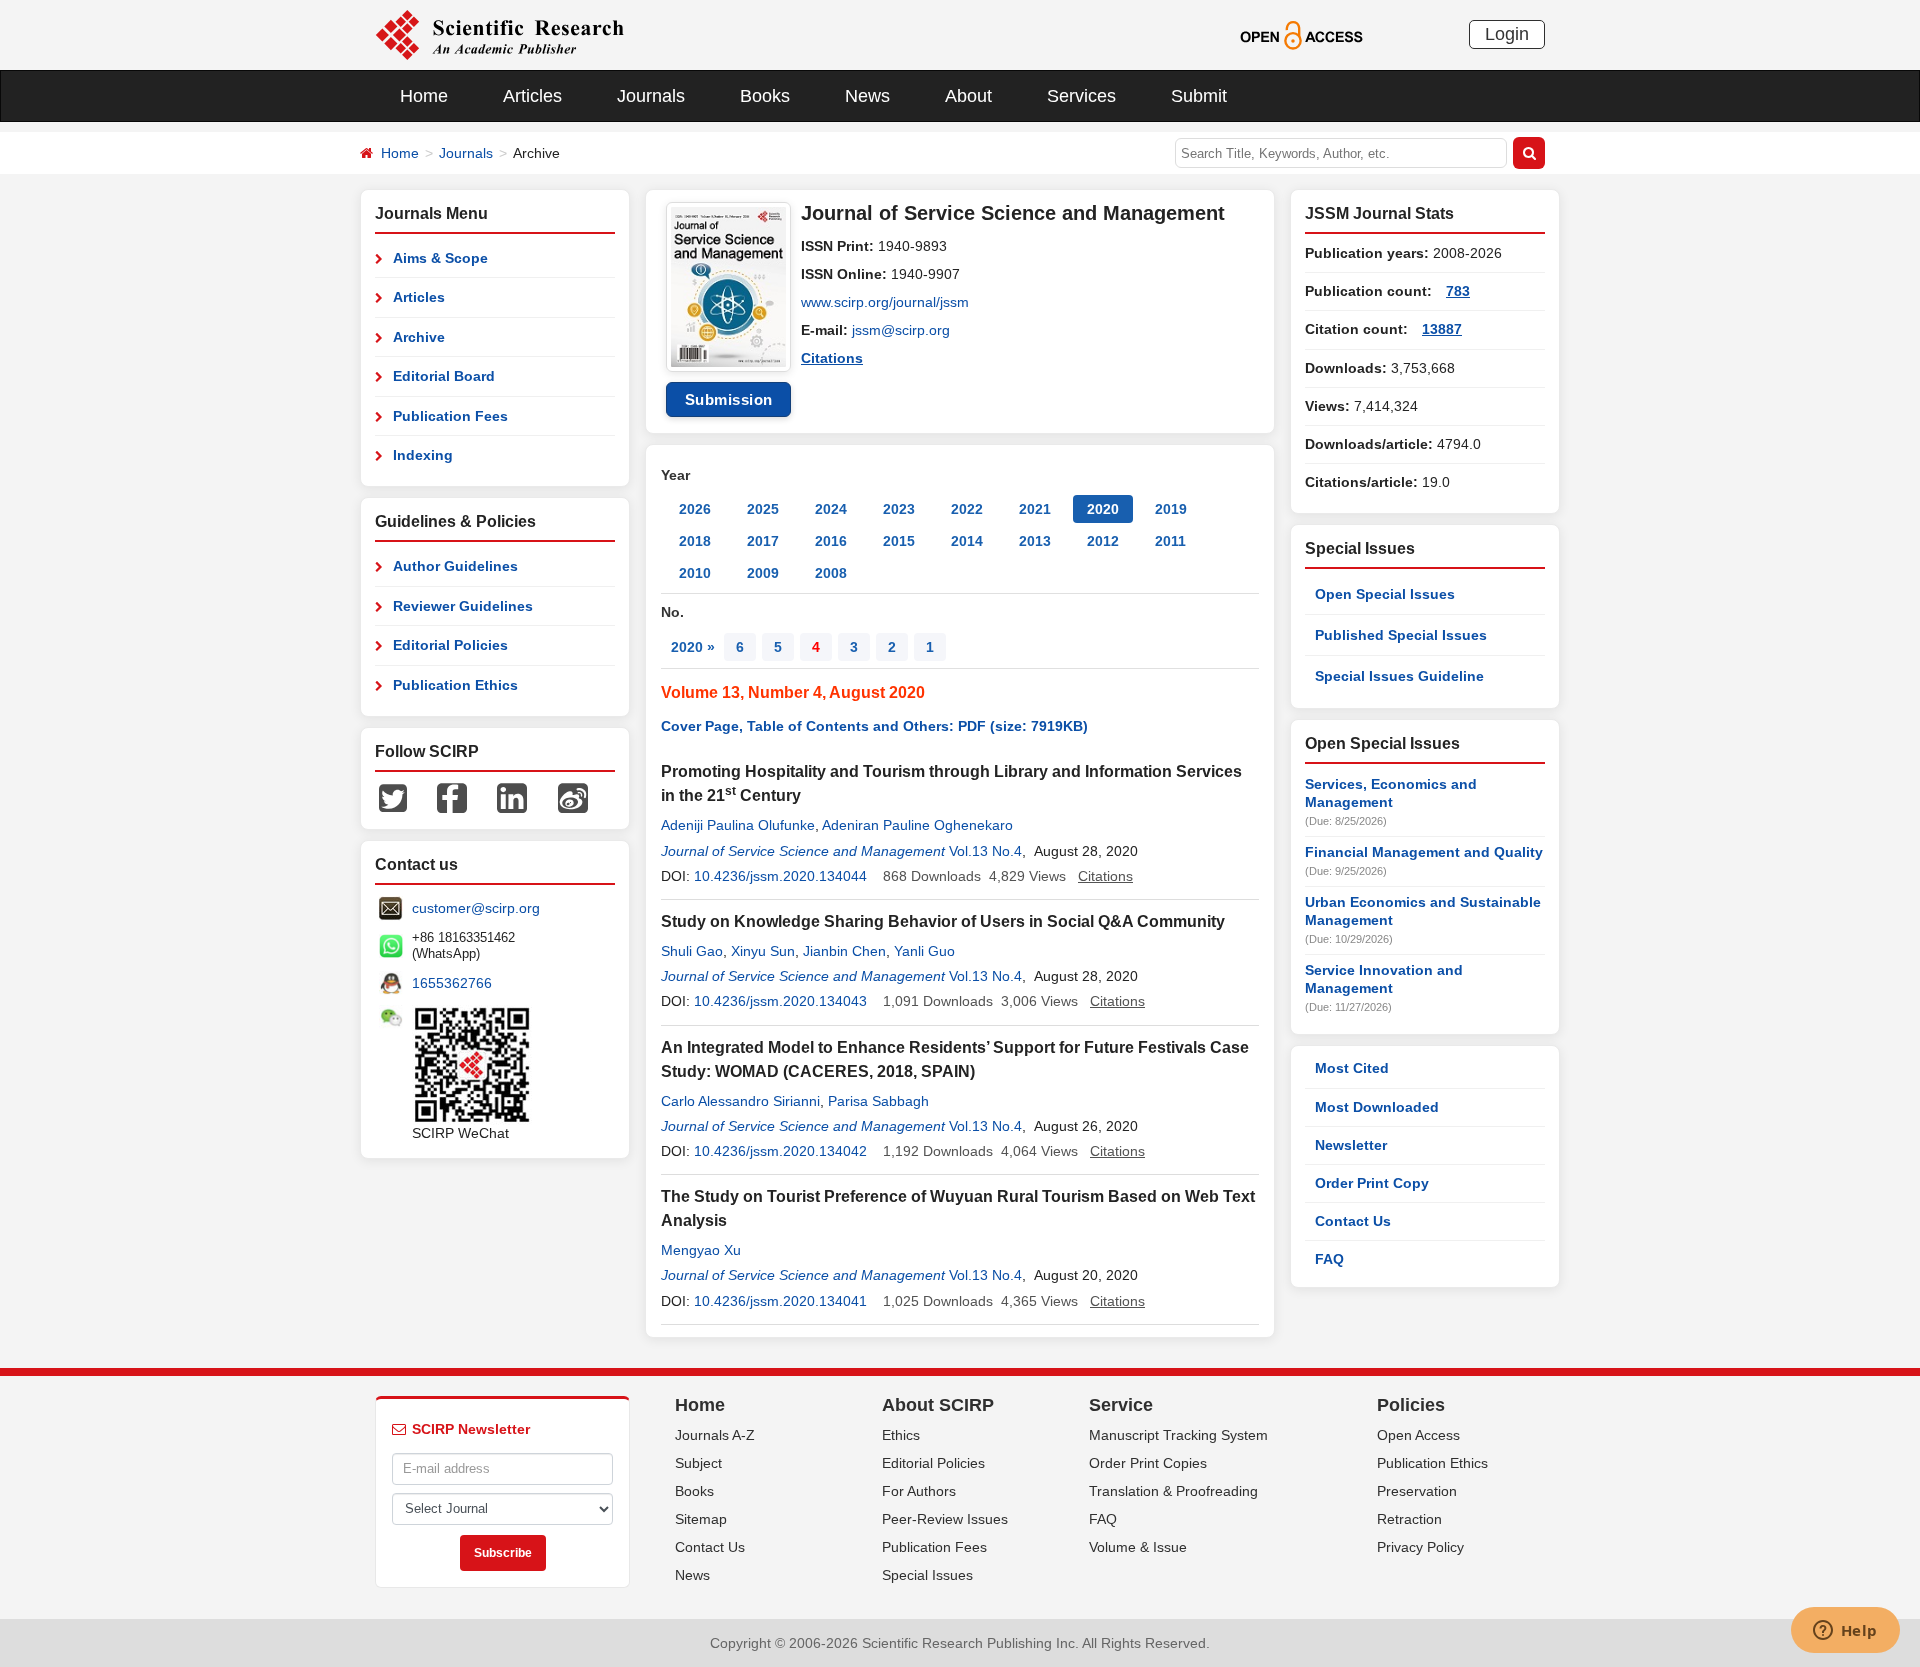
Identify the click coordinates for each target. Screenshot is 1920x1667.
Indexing (423, 455)
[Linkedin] (512, 797)
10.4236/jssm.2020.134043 (780, 1001)
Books (765, 96)
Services (1081, 96)
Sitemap (701, 1519)
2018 (695, 541)
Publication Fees (450, 416)
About (968, 96)
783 (1458, 291)
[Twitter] (393, 797)
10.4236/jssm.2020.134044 (780, 876)
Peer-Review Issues (945, 1519)
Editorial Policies (450, 645)
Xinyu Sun (763, 951)
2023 (899, 509)
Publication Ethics (455, 685)
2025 (763, 509)
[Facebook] (452, 797)
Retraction (1409, 1519)
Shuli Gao (692, 951)
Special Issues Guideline (1399, 676)
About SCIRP (938, 1405)
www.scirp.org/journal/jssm (885, 302)
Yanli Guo (924, 951)
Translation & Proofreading (1173, 1491)
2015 (899, 541)
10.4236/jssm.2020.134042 (780, 1151)
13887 (1442, 329)
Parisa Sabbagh (878, 1101)
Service (1121, 1405)
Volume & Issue (1138, 1547)
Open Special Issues (1385, 594)
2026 (695, 509)
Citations (832, 358)
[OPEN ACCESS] (1301, 34)
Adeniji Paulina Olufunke (738, 825)
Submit (1199, 96)
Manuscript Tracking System (1178, 1435)
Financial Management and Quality (1424, 852)
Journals (651, 96)
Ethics (901, 1435)
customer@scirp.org (476, 908)
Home (424, 96)
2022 (967, 509)
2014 (967, 541)
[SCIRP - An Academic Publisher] (499, 34)
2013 (1035, 541)
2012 (1103, 541)
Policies (1411, 1405)
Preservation (1417, 1491)
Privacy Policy (1420, 1547)
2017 (763, 541)
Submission (729, 399)
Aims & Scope (440, 258)
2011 (1170, 541)
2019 (1171, 509)
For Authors (919, 1491)
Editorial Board (444, 376)
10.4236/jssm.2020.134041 (780, 1301)
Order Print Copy (1372, 1183)
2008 (831, 573)
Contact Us (1353, 1221)
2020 (1103, 509)
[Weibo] (573, 797)
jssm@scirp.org (901, 330)
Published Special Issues (1401, 635)
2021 (1035, 509)
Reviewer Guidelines (463, 606)
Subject (698, 1463)
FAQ (1329, 1259)
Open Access (1418, 1435)
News (867, 96)
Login (1507, 34)
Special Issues (927, 1575)
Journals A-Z (715, 1435)
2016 (831, 541)
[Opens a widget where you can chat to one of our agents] (1845, 1632)
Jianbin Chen (844, 951)
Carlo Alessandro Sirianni (740, 1101)
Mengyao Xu (701, 1250)
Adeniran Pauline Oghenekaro (917, 825)
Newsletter (1351, 1145)
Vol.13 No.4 (985, 851)
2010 (695, 573)
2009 (763, 573)
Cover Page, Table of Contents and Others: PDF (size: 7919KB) (874, 726)
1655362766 (452, 983)
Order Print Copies (1148, 1463)
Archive (419, 337)
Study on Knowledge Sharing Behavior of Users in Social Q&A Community (943, 921)
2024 (831, 509)
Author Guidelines (455, 566)
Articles (532, 96)
